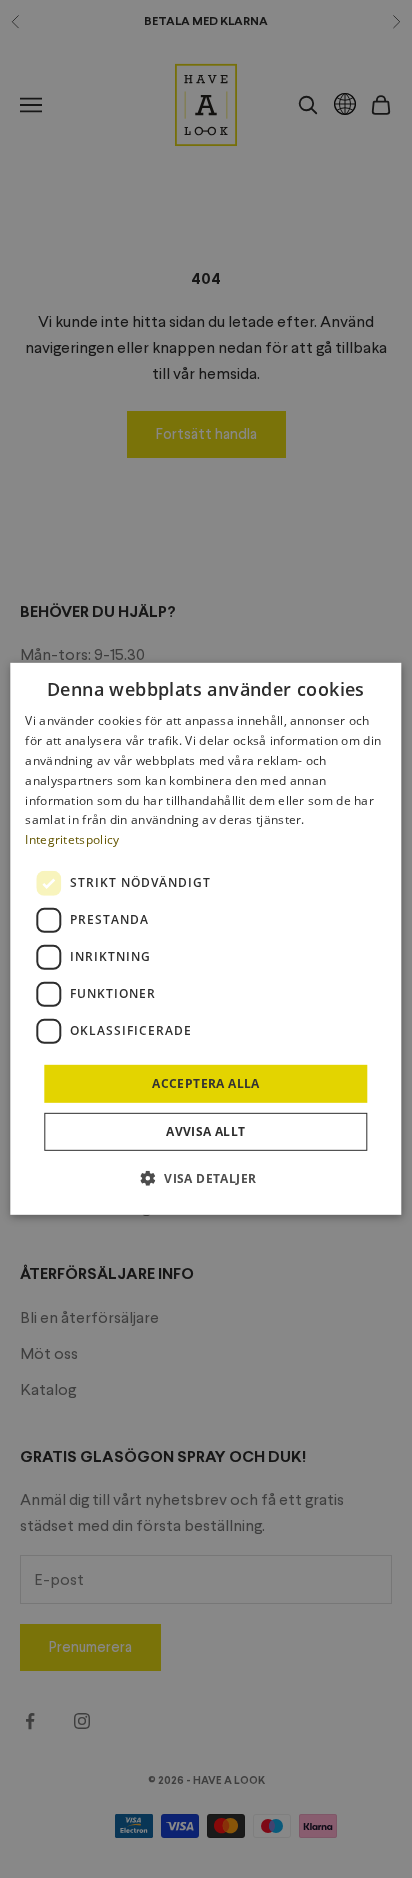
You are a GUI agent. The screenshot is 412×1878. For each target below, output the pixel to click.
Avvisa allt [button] (205, 1131)
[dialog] (205, 939)
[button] (206, 1178)
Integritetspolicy (72, 839)
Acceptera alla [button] (206, 1083)
